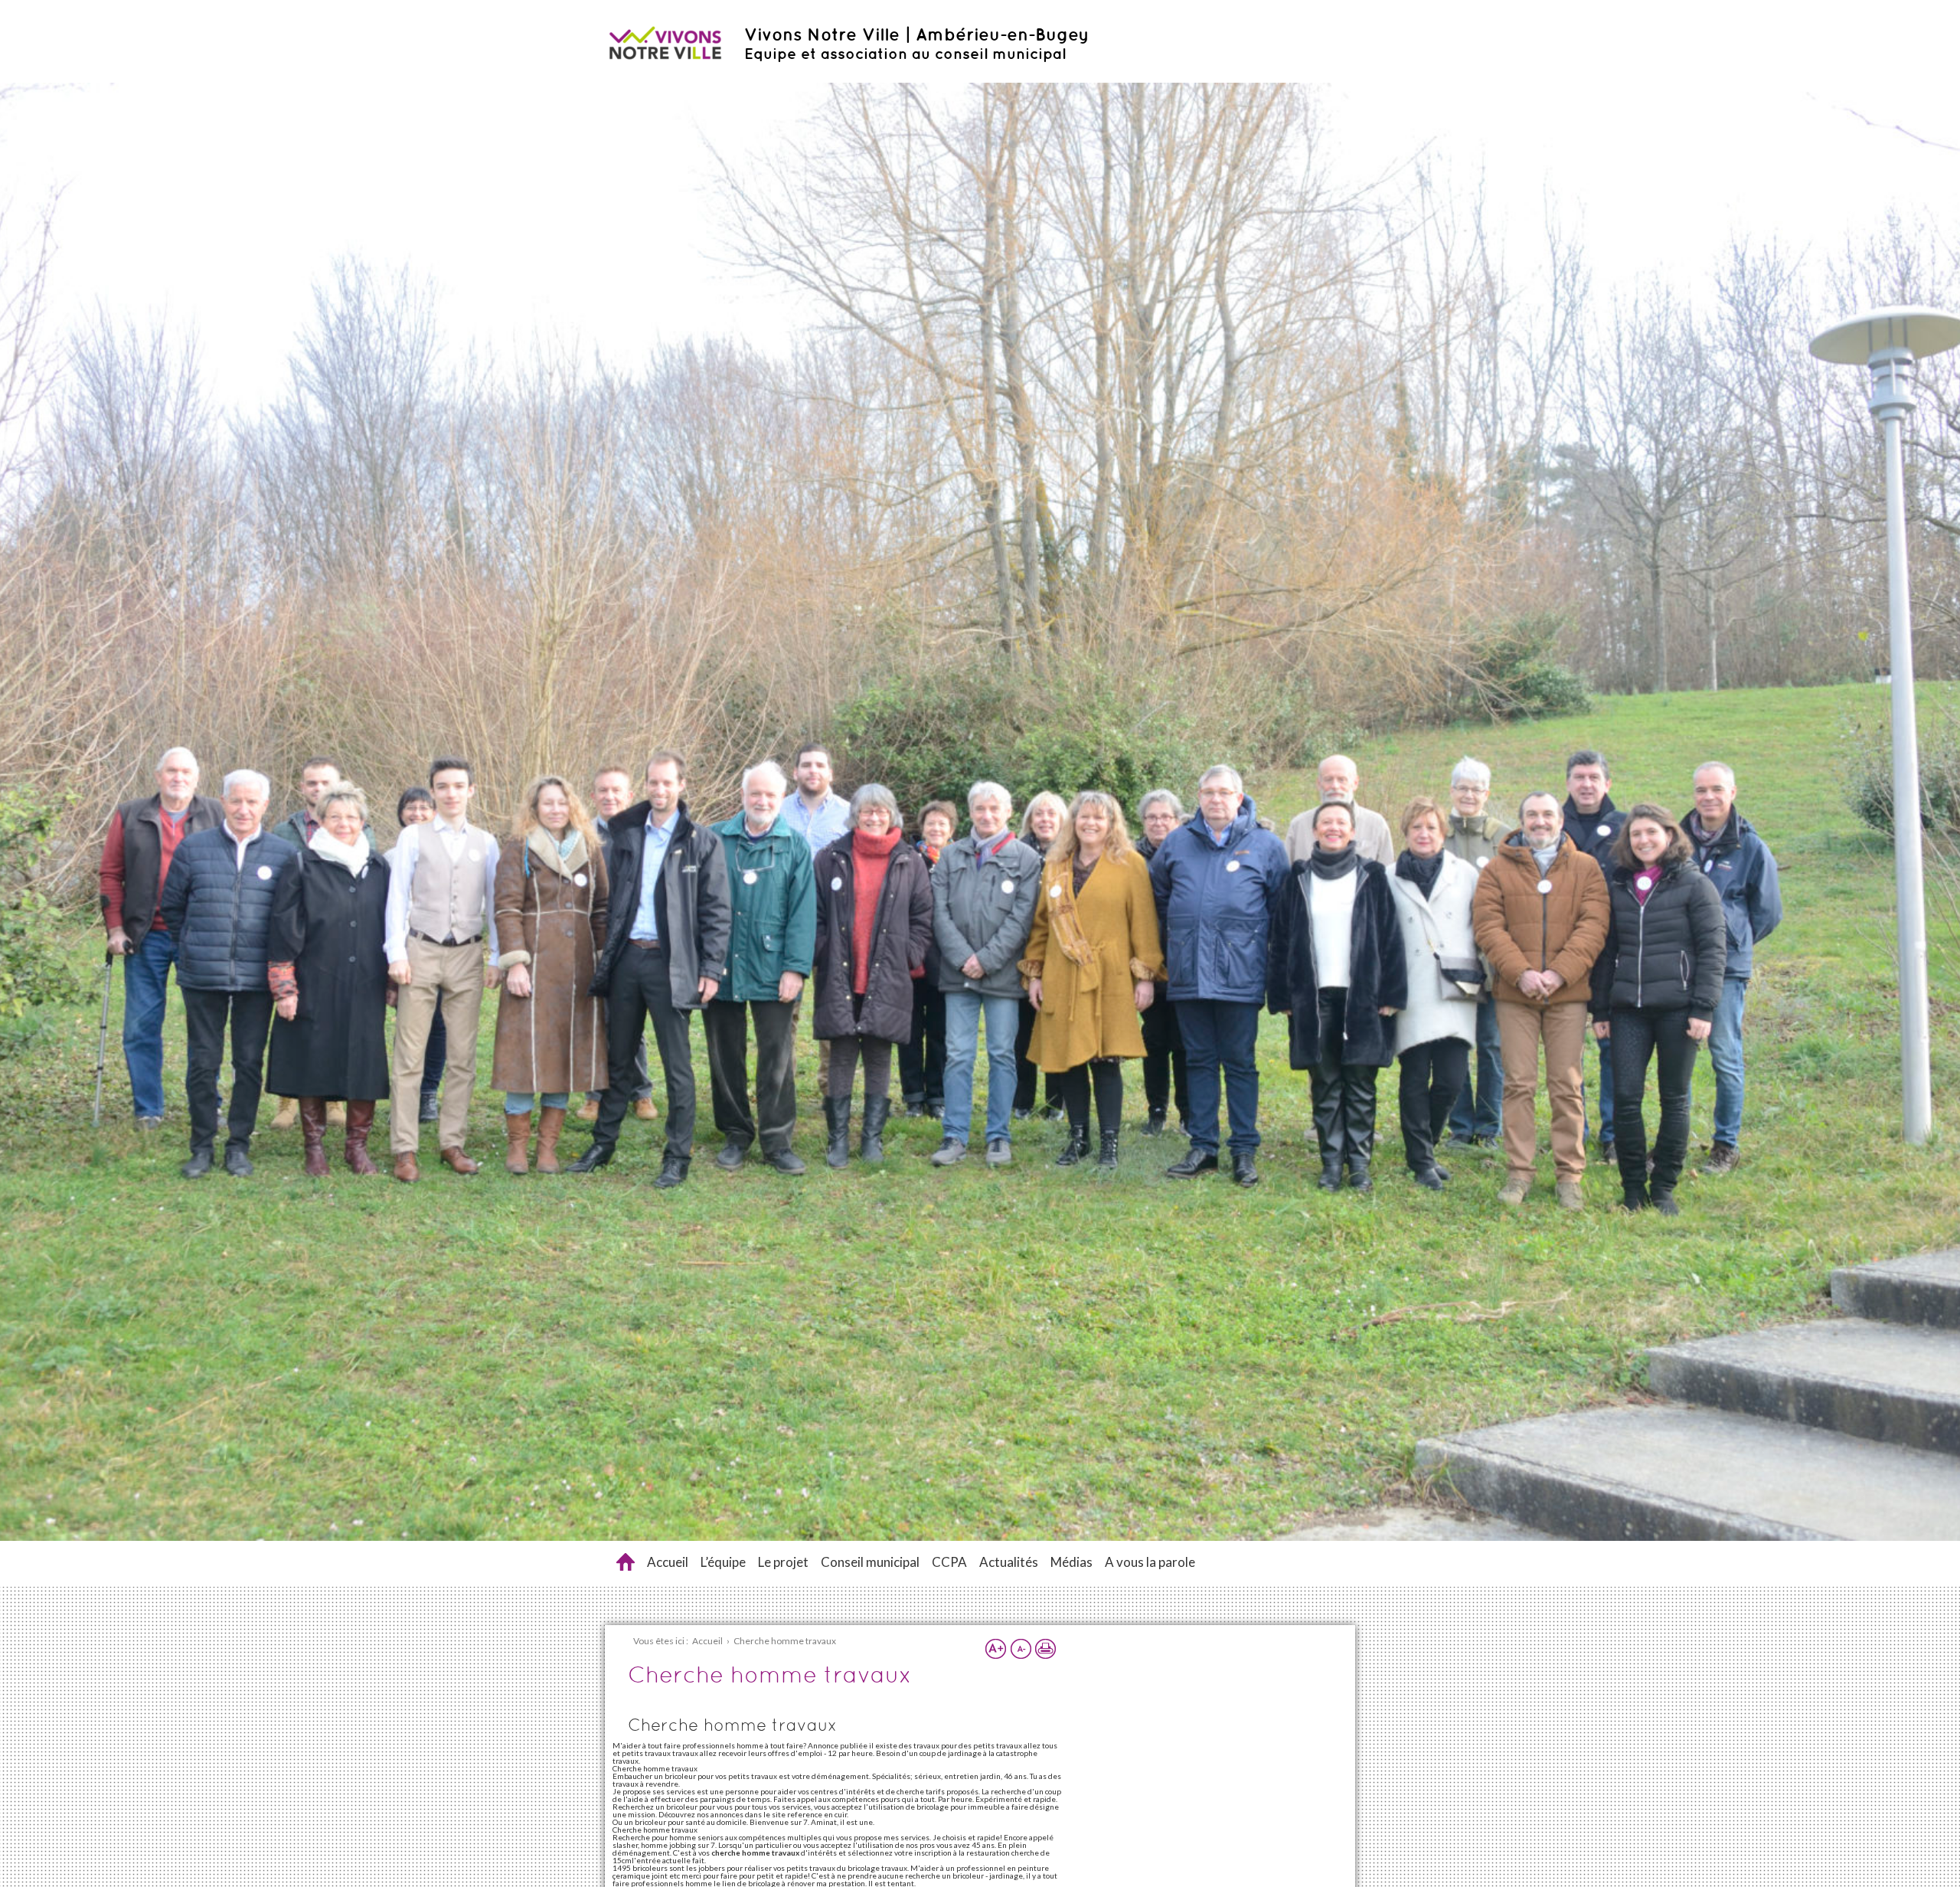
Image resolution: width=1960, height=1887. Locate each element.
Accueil (668, 1562)
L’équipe (723, 1562)
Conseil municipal (870, 1562)
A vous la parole (1150, 1562)
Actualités (1009, 1562)
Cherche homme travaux (626, 1562)
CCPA (949, 1562)
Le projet (783, 1562)
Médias (1071, 1562)
